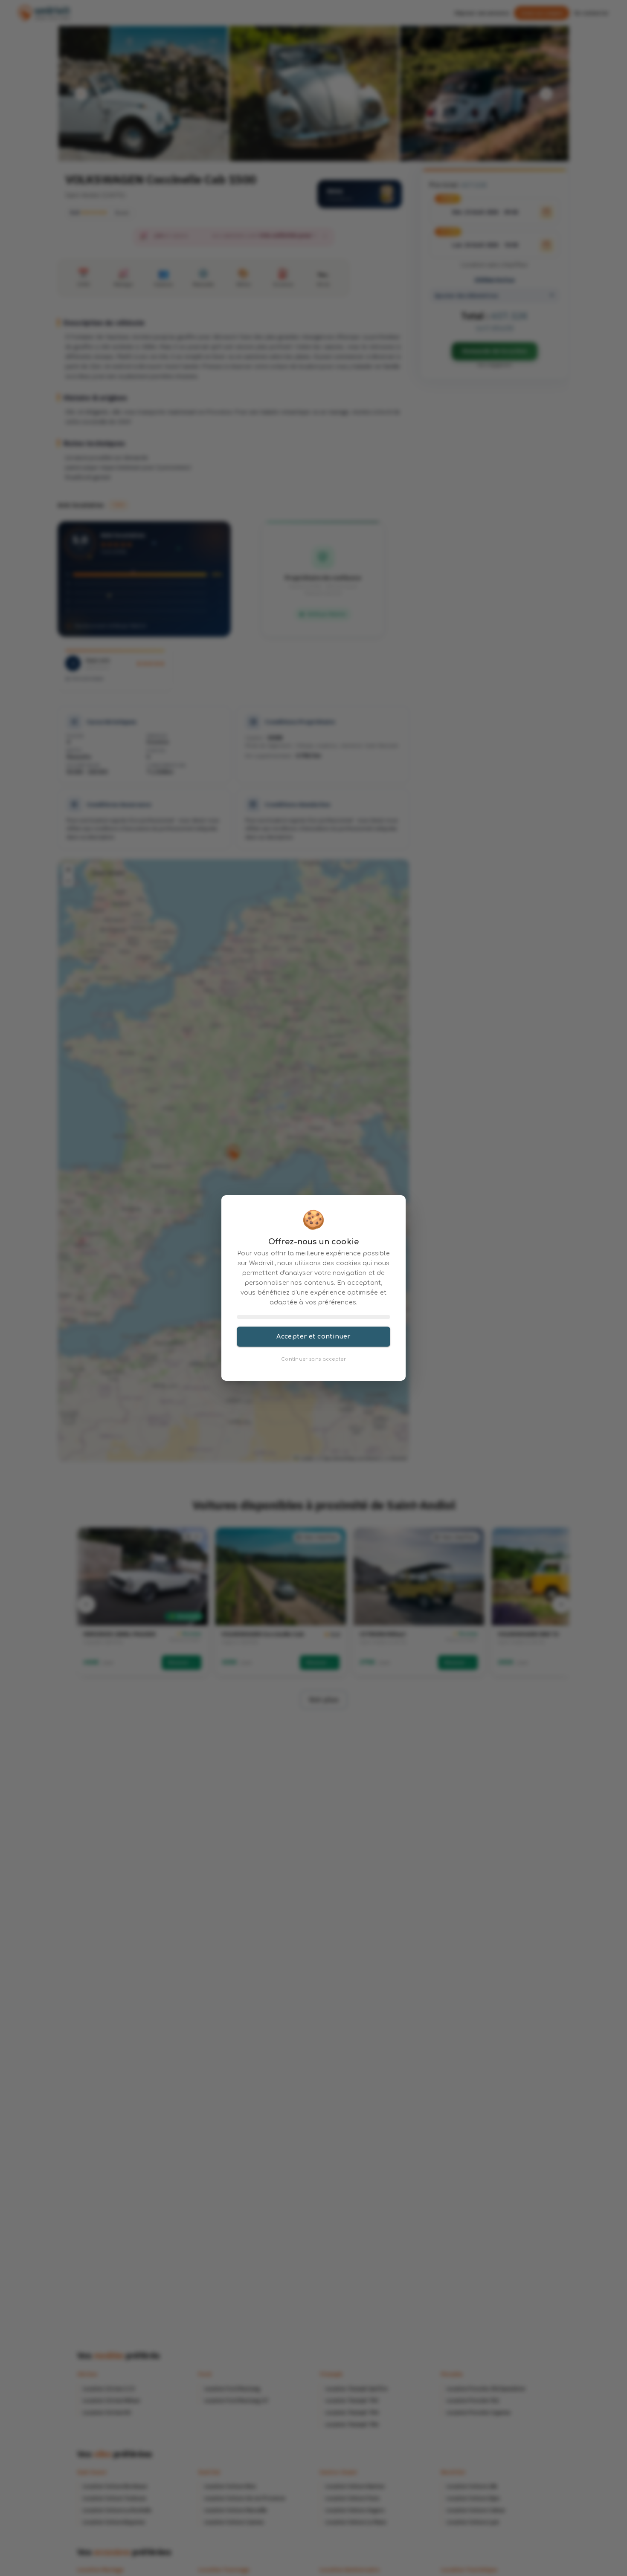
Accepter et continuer (313, 1336)
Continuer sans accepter (313, 1359)
